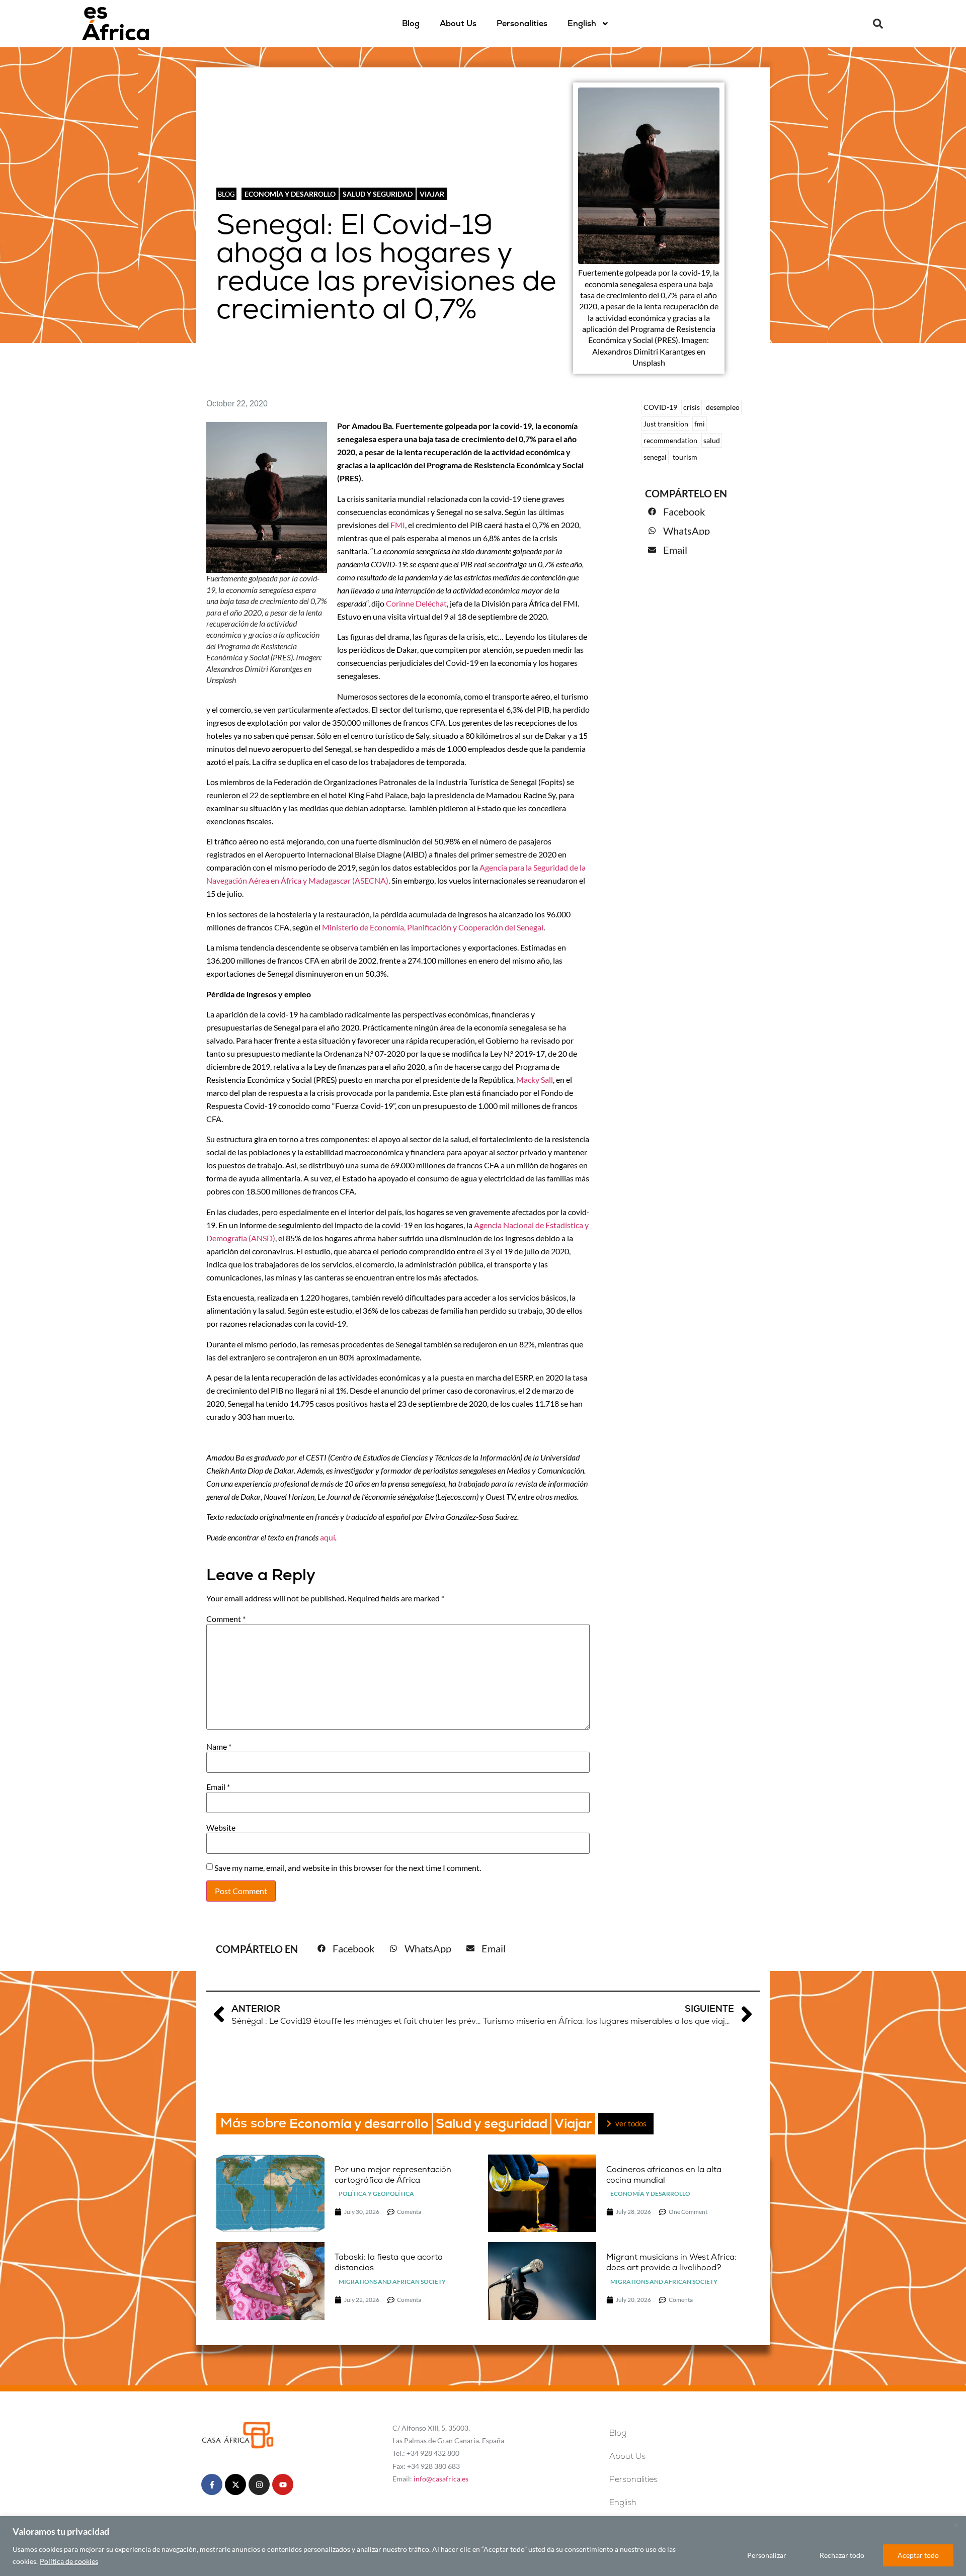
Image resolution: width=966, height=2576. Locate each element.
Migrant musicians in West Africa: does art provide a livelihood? (671, 2262)
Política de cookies (69, 2561)
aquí (328, 1537)
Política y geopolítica (376, 2194)
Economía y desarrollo (290, 194)
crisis (692, 407)
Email (218, 1787)
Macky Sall (535, 1080)
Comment (226, 1619)
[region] (483, 2546)
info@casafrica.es (441, 2479)
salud (712, 440)
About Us (458, 23)
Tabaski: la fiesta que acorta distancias (389, 2262)
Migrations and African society (392, 2282)
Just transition (666, 424)
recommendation (670, 440)
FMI (398, 525)
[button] (878, 24)
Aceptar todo (918, 2555)
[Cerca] (955, 2525)
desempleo (723, 407)
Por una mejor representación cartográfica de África (393, 2175)
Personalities (522, 23)
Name (219, 1747)
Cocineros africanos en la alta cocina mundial (664, 2175)
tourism (685, 457)
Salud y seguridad (378, 194)
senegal (655, 457)
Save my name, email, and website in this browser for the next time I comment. (348, 1868)
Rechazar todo (842, 2555)
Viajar (432, 194)
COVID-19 (660, 407)
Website (221, 1828)
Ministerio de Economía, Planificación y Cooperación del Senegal (433, 927)
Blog (411, 23)
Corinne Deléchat (416, 603)
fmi (700, 424)
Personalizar (767, 2555)
